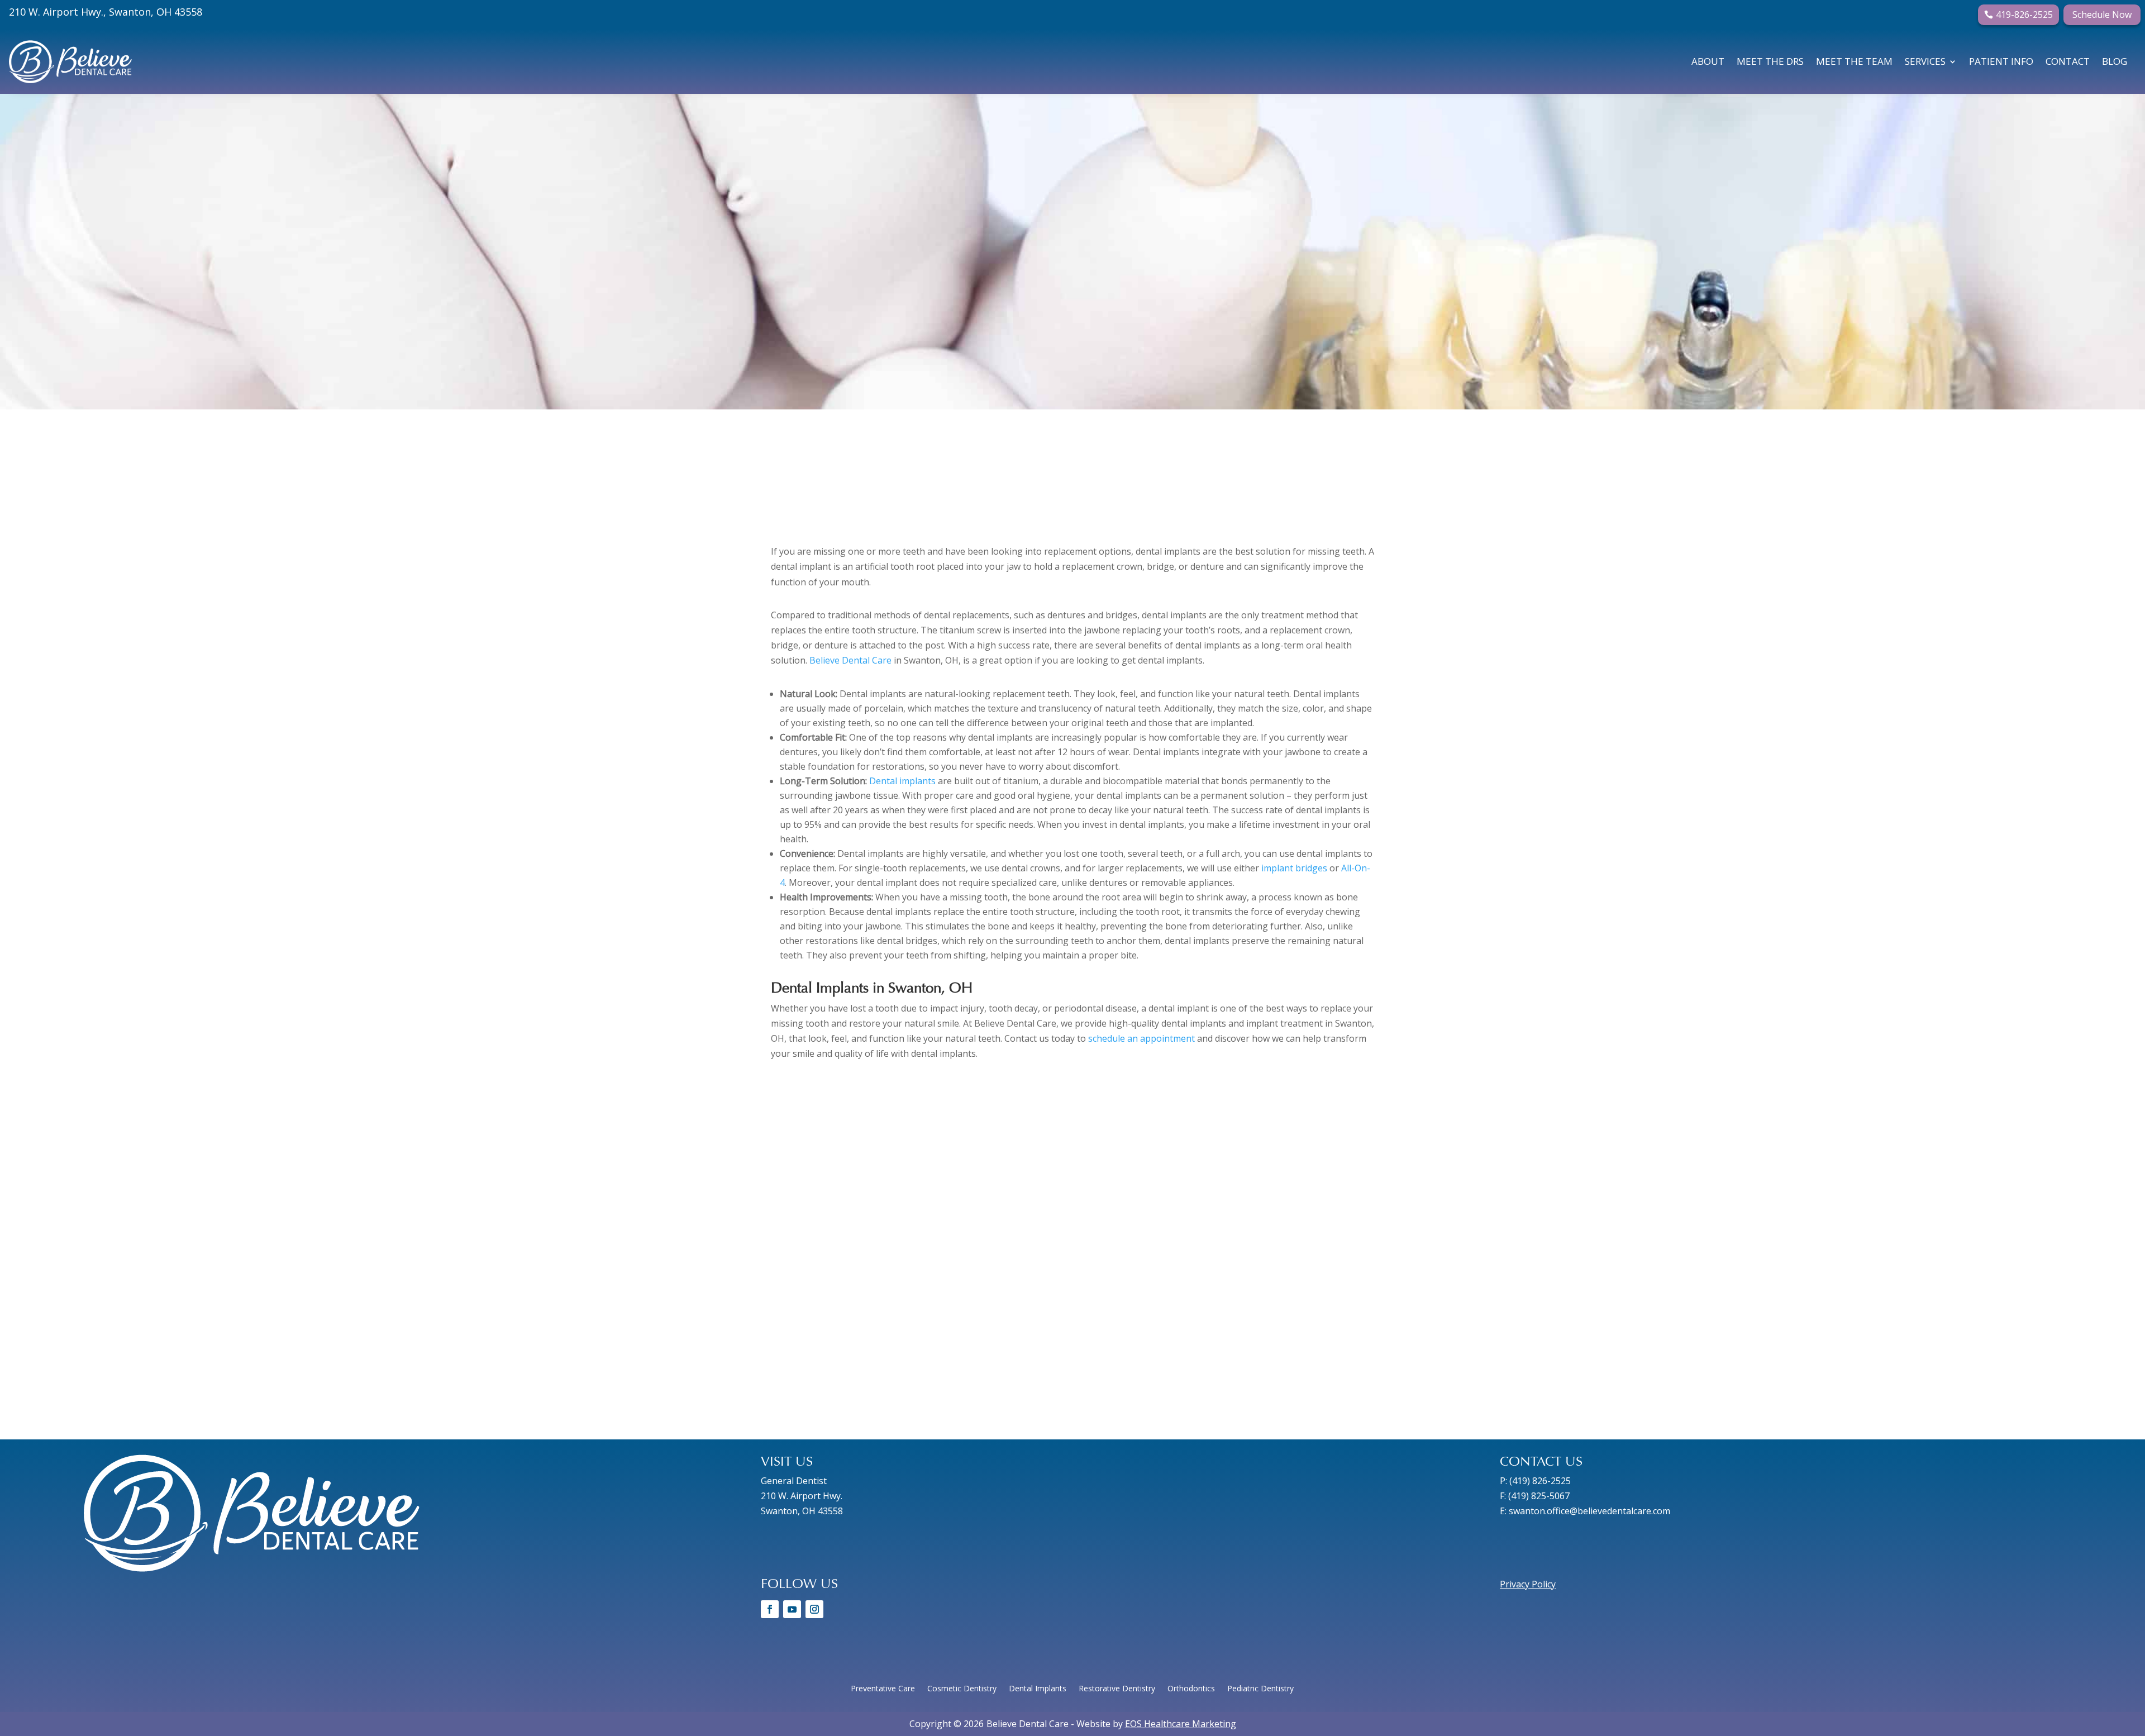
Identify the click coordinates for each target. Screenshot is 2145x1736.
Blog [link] (2115, 61)
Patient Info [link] (2001, 61)
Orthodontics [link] (1191, 1689)
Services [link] (1925, 61)
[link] (70, 62)
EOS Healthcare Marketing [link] (1181, 1724)
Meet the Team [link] (1854, 61)
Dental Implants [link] (1038, 1689)
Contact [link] (2068, 61)
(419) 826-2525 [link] (1540, 1481)
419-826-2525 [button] (2024, 15)
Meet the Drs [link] (1770, 61)
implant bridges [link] (1294, 868)
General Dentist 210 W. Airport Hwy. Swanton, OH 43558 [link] (802, 1496)
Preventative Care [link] (883, 1689)
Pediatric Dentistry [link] (1260, 1689)
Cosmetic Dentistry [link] (962, 1689)
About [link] (1708, 61)
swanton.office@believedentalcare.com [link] (1589, 1511)
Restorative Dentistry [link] (1117, 1689)
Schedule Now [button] (2102, 15)
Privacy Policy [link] (1528, 1584)
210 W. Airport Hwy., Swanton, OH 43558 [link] (106, 12)
